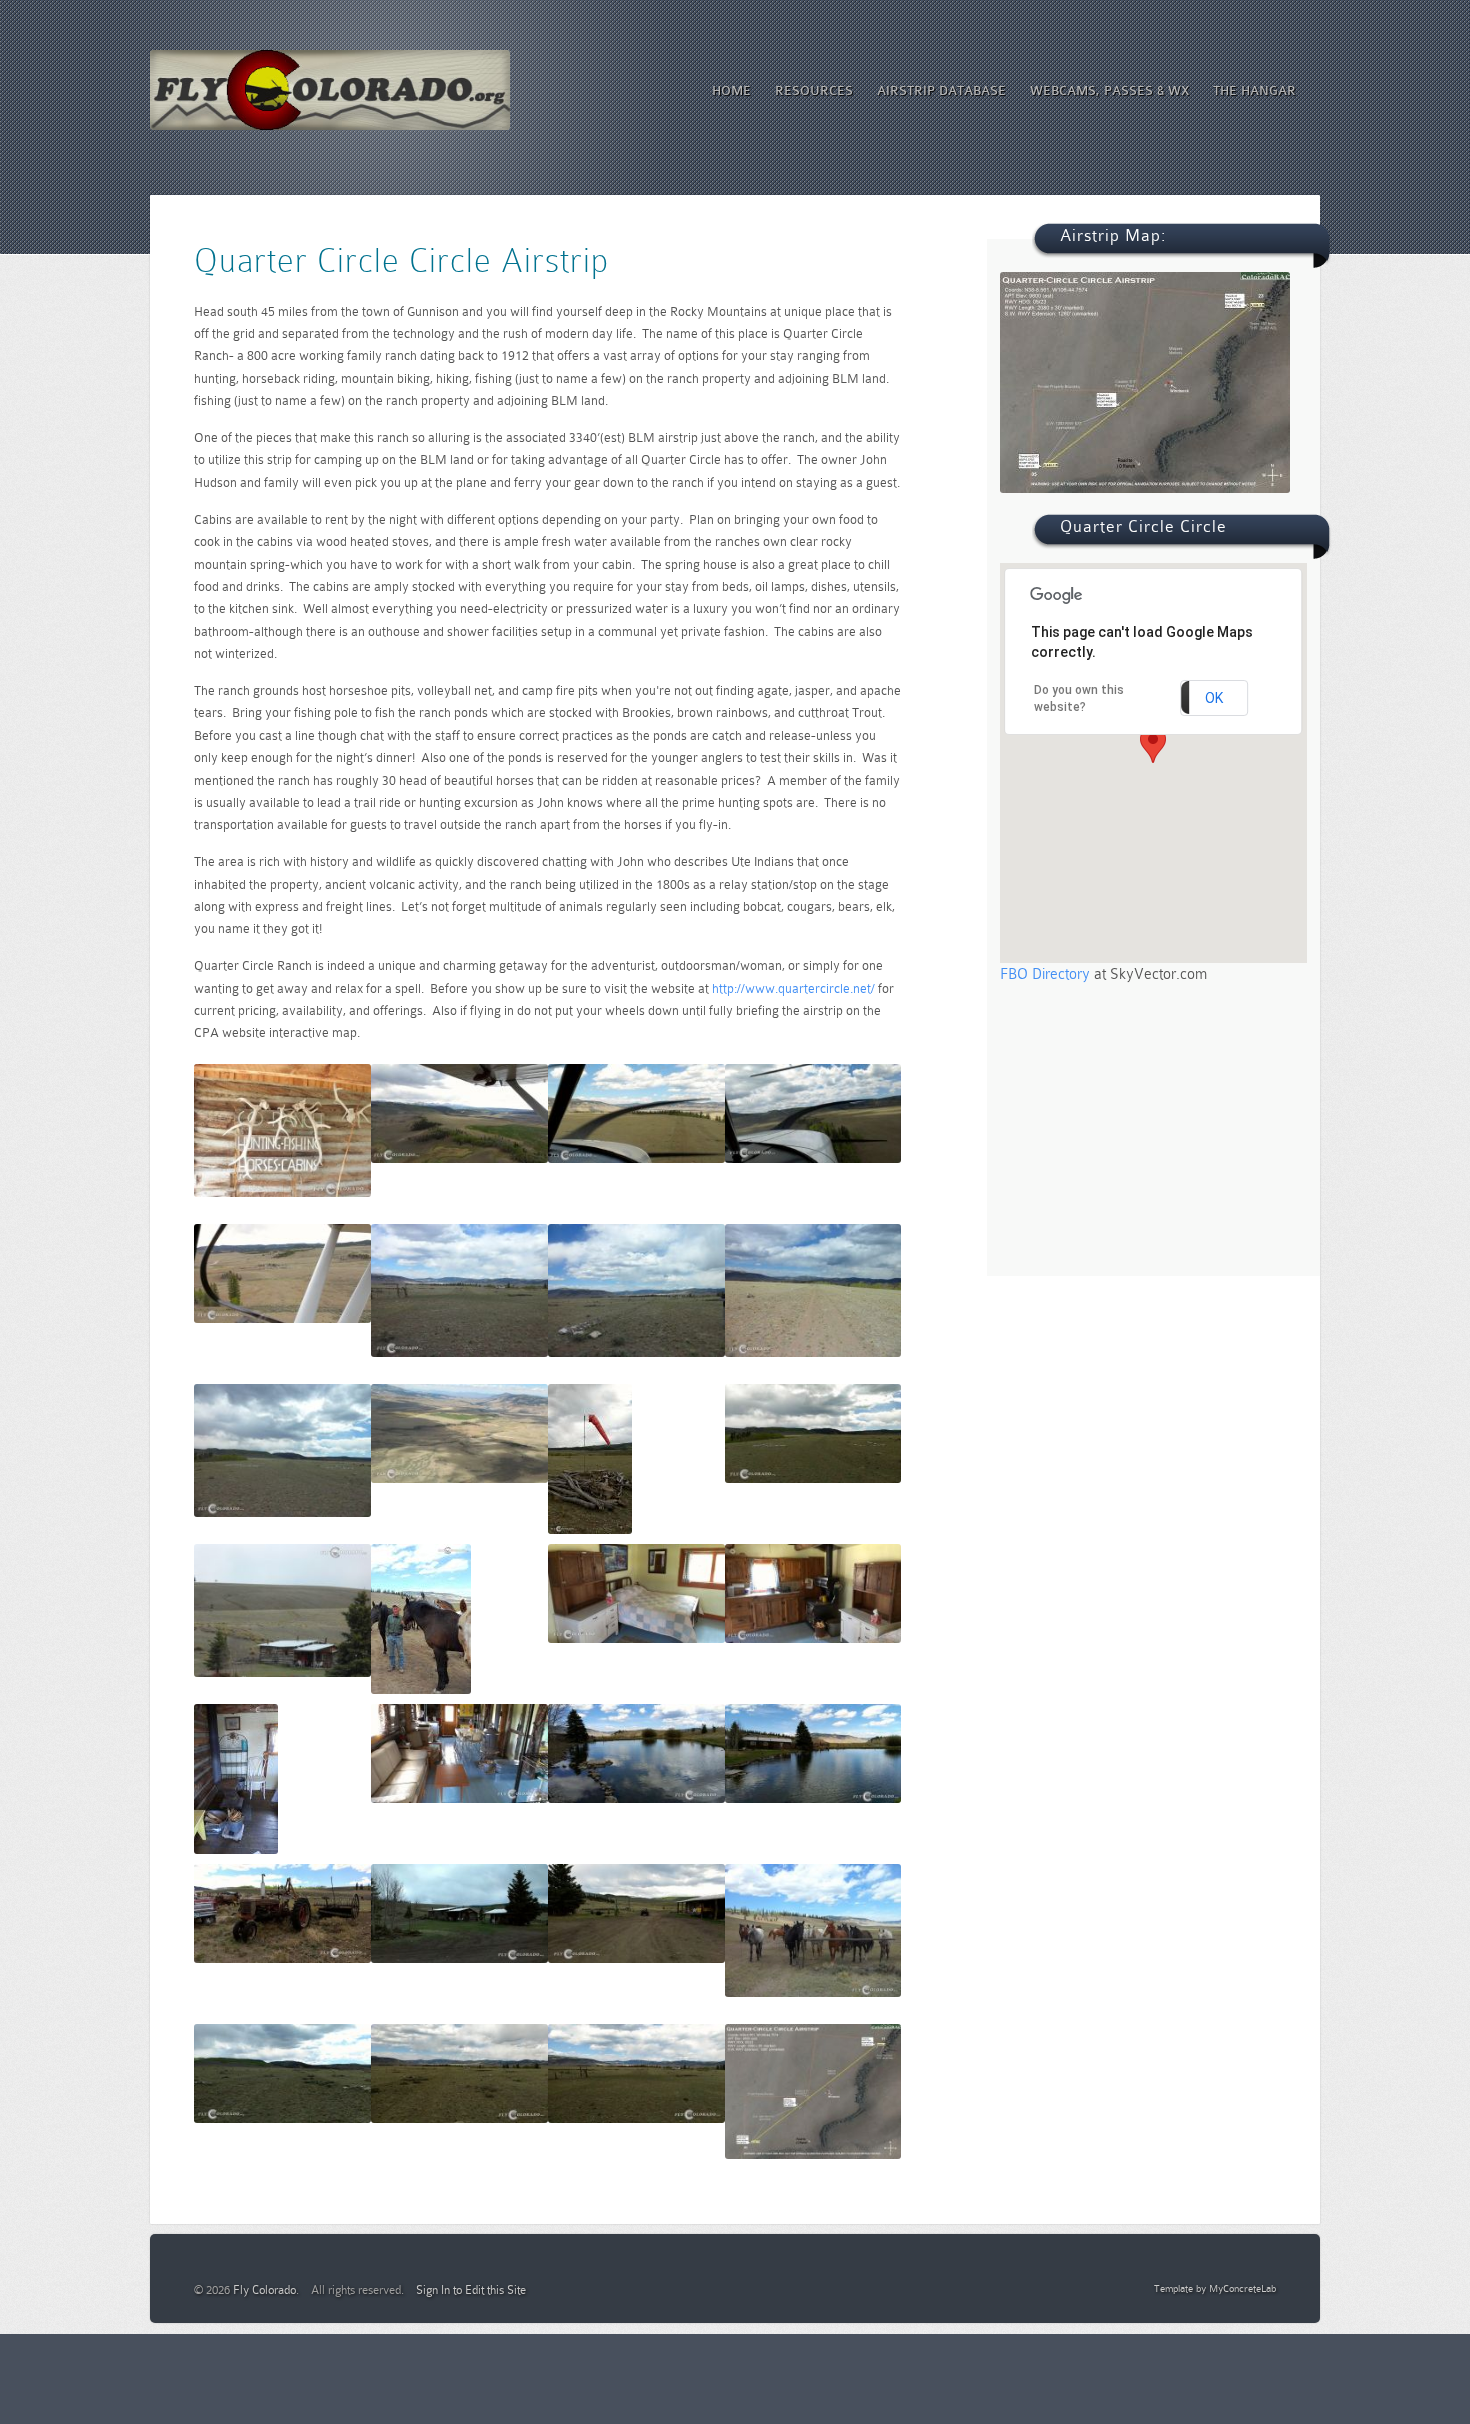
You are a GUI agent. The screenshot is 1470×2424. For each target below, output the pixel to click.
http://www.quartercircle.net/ (793, 988)
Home (731, 90)
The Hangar (1254, 90)
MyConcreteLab (1242, 2288)
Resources (814, 90)
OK (1214, 698)
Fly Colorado (264, 2290)
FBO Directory (1045, 974)
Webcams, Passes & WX (1109, 90)
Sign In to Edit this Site (471, 2290)
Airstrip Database (941, 90)
